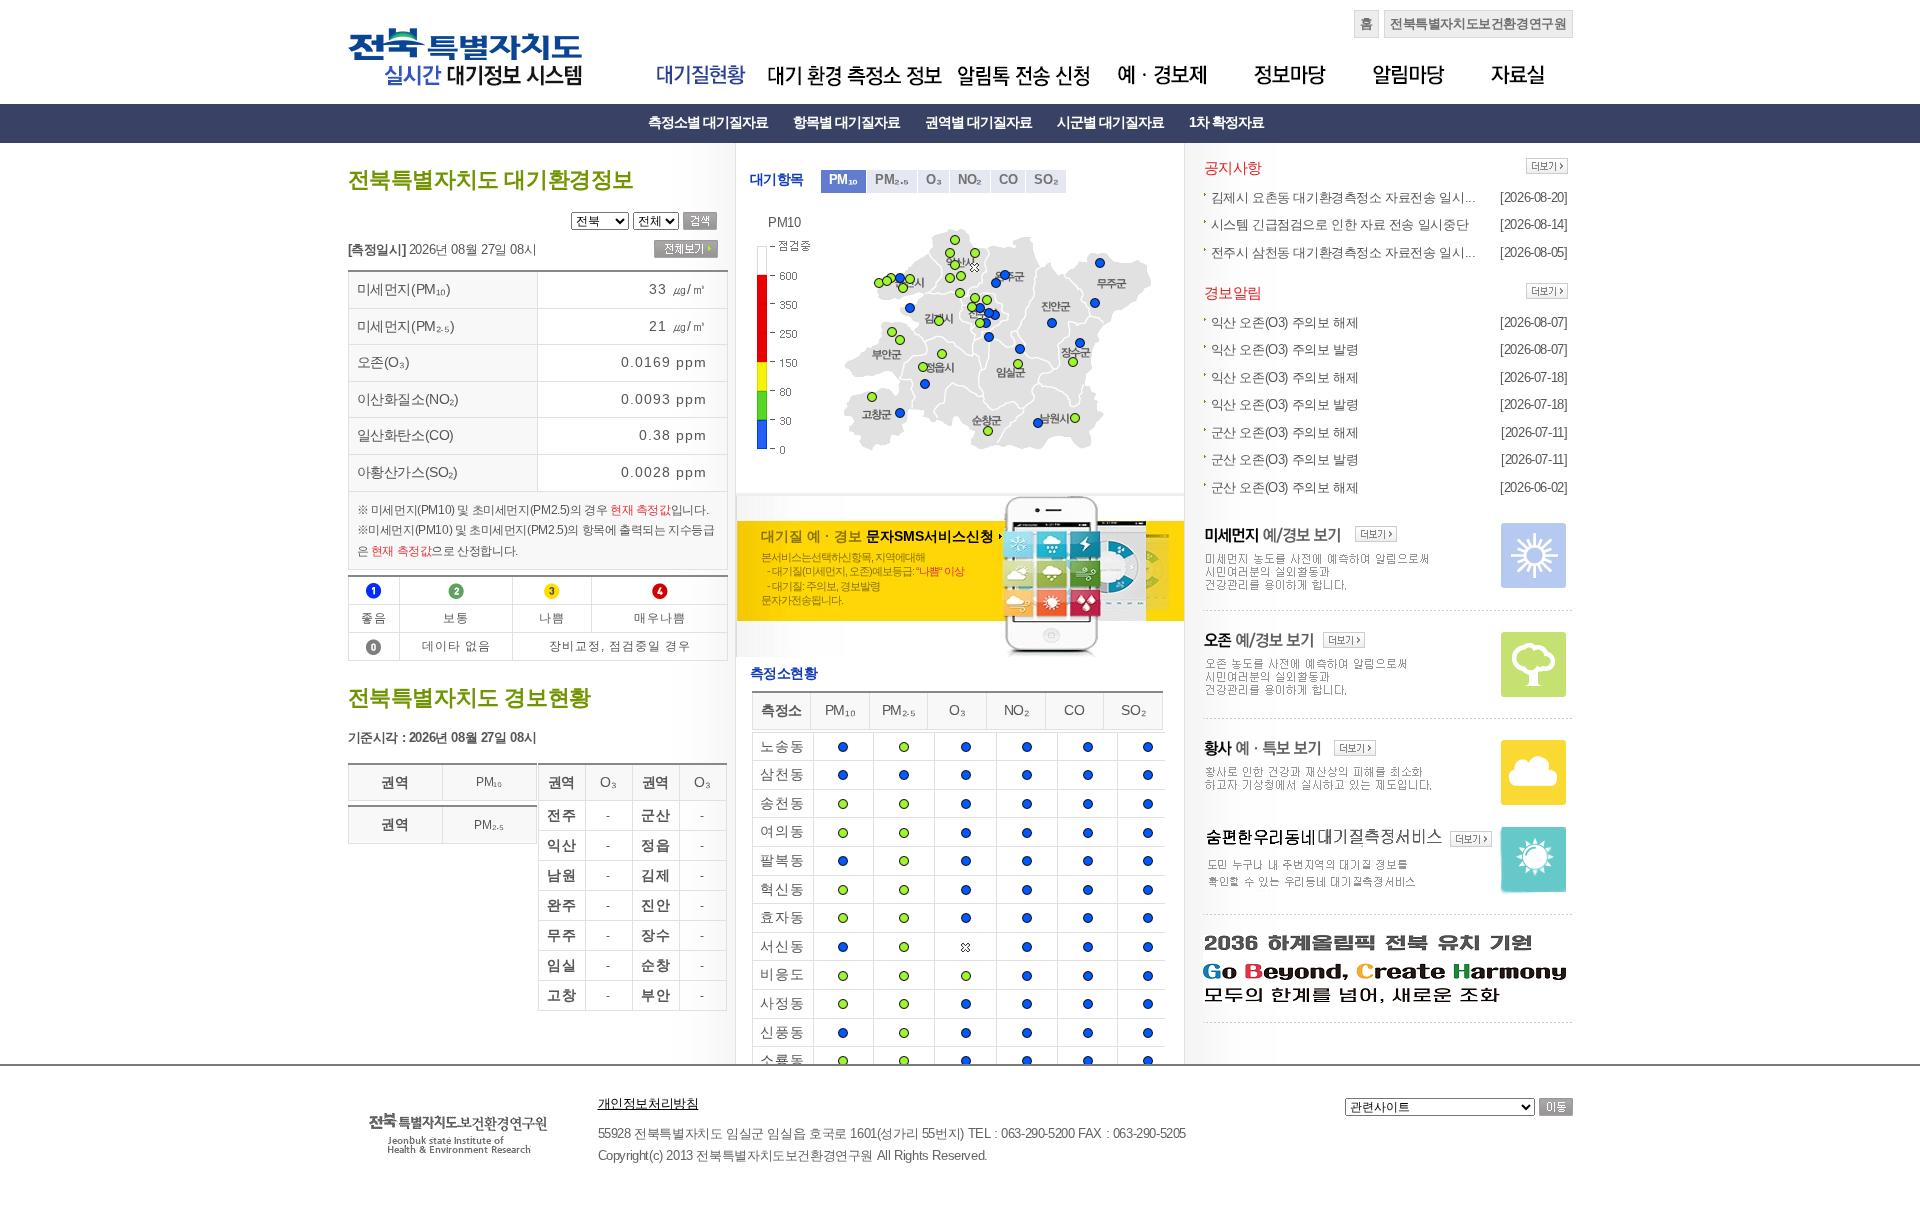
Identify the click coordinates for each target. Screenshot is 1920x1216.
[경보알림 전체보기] (1547, 292)
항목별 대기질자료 (846, 122)
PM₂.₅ (892, 179)
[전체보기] (686, 249)
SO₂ (1046, 179)
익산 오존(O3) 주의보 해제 (1285, 322)
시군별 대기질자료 (1110, 122)
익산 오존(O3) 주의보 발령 (1285, 349)
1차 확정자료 (1226, 122)
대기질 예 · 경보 (877, 536)
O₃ (933, 179)
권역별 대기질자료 (978, 122)
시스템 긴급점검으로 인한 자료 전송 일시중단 (1340, 224)
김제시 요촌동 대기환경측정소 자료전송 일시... (1343, 197)
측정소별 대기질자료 (708, 122)
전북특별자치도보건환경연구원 (1478, 23)
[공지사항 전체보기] (1547, 167)
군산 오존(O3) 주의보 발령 (1285, 459)
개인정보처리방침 (648, 1103)
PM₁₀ (843, 179)
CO (1008, 179)
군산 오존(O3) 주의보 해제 (1285, 432)
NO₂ (970, 179)
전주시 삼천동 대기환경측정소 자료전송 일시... (1343, 252)
